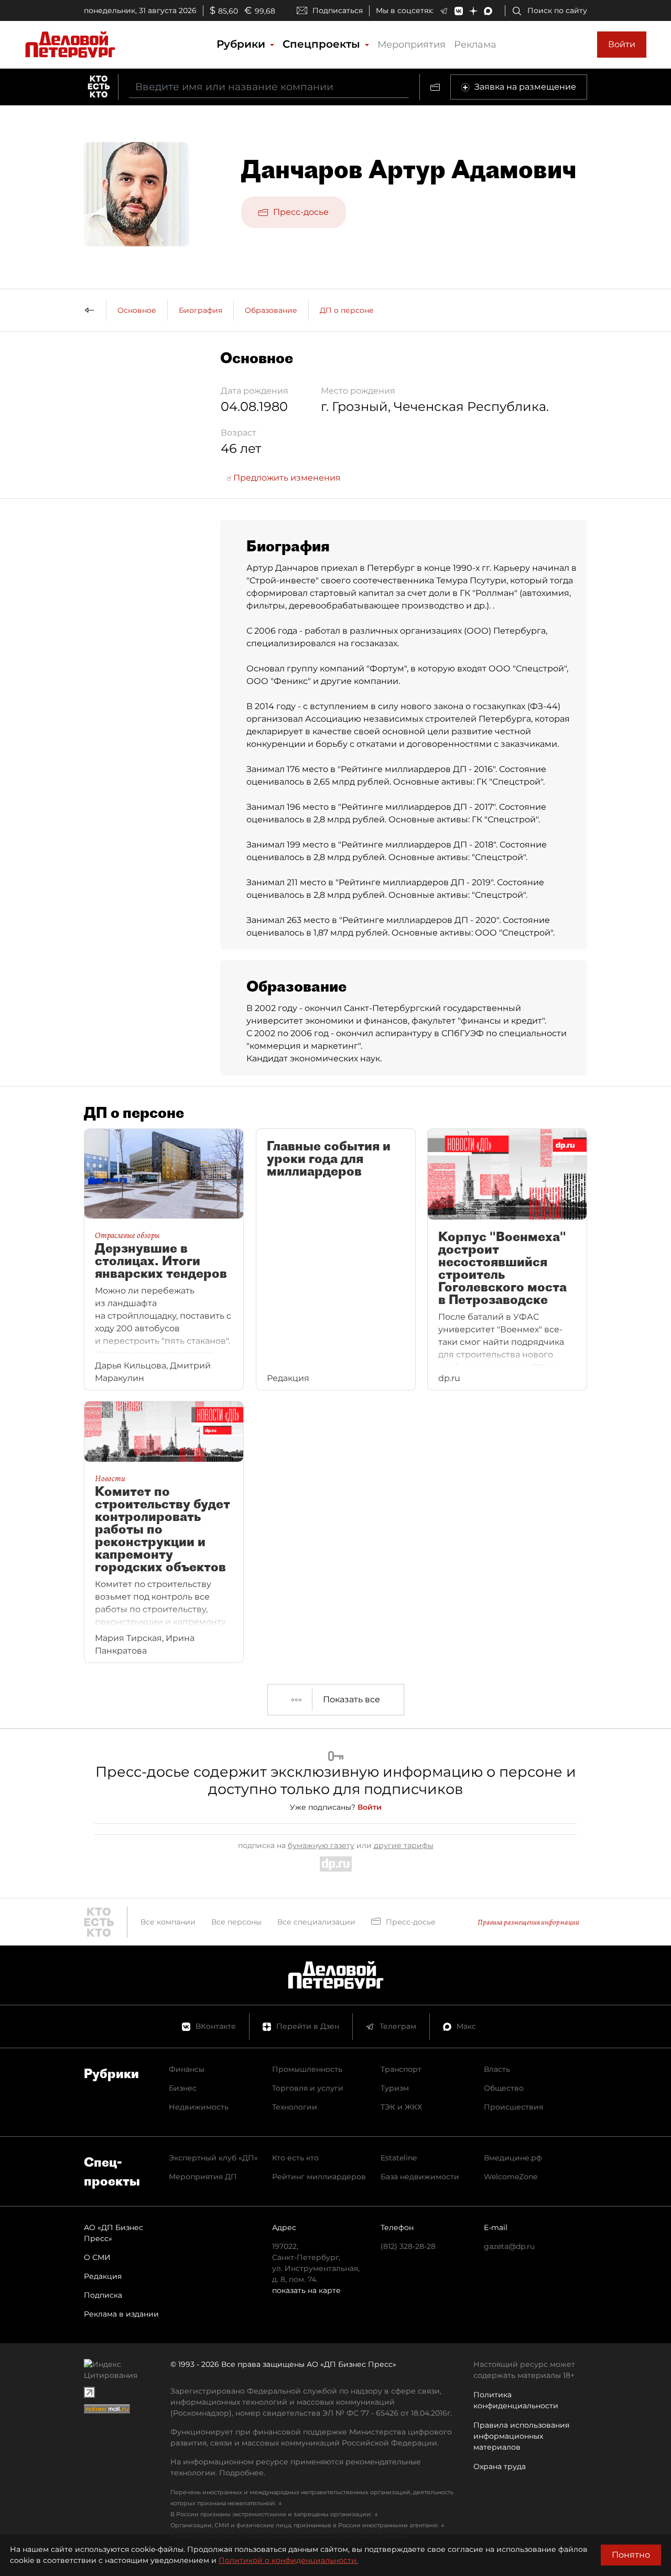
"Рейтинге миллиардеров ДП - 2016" (416, 769)
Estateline (399, 2158)
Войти (622, 44)
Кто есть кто (295, 2158)
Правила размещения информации (528, 1922)
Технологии (295, 2107)
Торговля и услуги (308, 2088)
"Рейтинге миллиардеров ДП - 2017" (417, 807)
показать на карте (306, 2290)
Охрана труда (500, 2466)
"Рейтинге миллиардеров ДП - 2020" (419, 920)
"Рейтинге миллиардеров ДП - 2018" (417, 845)
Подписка (103, 2295)
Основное (137, 310)
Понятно (631, 2555)
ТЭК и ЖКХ (401, 2107)
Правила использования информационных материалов (521, 2436)
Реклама (475, 45)
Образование (271, 310)
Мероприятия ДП (203, 2177)
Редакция (103, 2276)
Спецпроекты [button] (323, 44)
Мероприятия (412, 45)
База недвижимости (420, 2177)
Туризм (395, 2088)
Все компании (168, 1922)
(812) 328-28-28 (408, 2246)
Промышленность (307, 2069)
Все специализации (316, 1922)
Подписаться (338, 10)
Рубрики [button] (242, 44)
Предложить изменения (286, 478)
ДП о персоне (347, 310)
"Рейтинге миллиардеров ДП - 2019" (414, 882)
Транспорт (401, 2069)
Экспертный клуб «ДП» (213, 2158)
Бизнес (183, 2088)
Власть (497, 2069)
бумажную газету (321, 1845)
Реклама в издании (121, 2314)
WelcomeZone (511, 2177)
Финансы (187, 2069)
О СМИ (97, 2257)
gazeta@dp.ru (509, 2246)
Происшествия (513, 2107)
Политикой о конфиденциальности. (288, 2560)
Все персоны (236, 1922)
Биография (201, 310)
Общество (504, 2088)
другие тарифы (404, 1845)
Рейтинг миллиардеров (319, 2177)
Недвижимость (199, 2107)
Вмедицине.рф (513, 2158)
